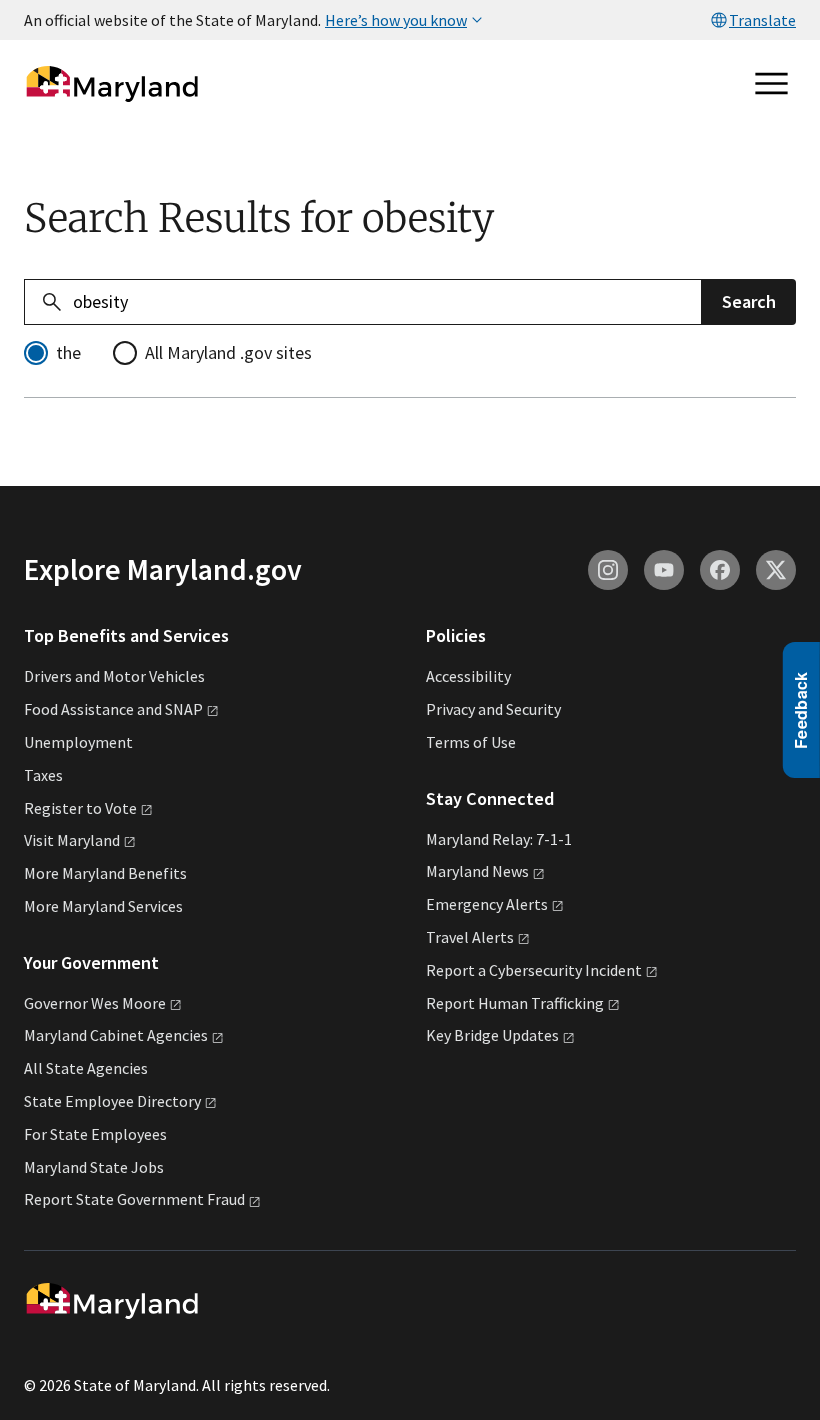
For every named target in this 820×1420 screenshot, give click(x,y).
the (68, 352)
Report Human (515, 1003)
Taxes (43, 775)
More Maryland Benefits (105, 873)
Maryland (477, 871)
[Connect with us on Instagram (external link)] (608, 570)
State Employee (112, 1101)
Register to (80, 808)
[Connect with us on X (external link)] (776, 570)
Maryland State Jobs (94, 1167)
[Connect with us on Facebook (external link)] (720, 570)
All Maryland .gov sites (228, 352)
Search (749, 301)
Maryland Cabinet (116, 1035)
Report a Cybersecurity (534, 970)
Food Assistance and (113, 709)
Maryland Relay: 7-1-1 (499, 839)
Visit (72, 840)
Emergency (487, 904)
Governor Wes (95, 1003)
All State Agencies (86, 1068)
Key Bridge (492, 1035)
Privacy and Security (493, 709)
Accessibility (468, 676)
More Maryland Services (103, 906)
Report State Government (134, 1199)
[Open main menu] (772, 84)
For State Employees (95, 1134)
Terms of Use (471, 742)
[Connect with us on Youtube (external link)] (664, 570)
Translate (762, 20)
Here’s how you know (396, 20)
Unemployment (78, 742)
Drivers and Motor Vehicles (114, 676)
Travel (470, 937)
